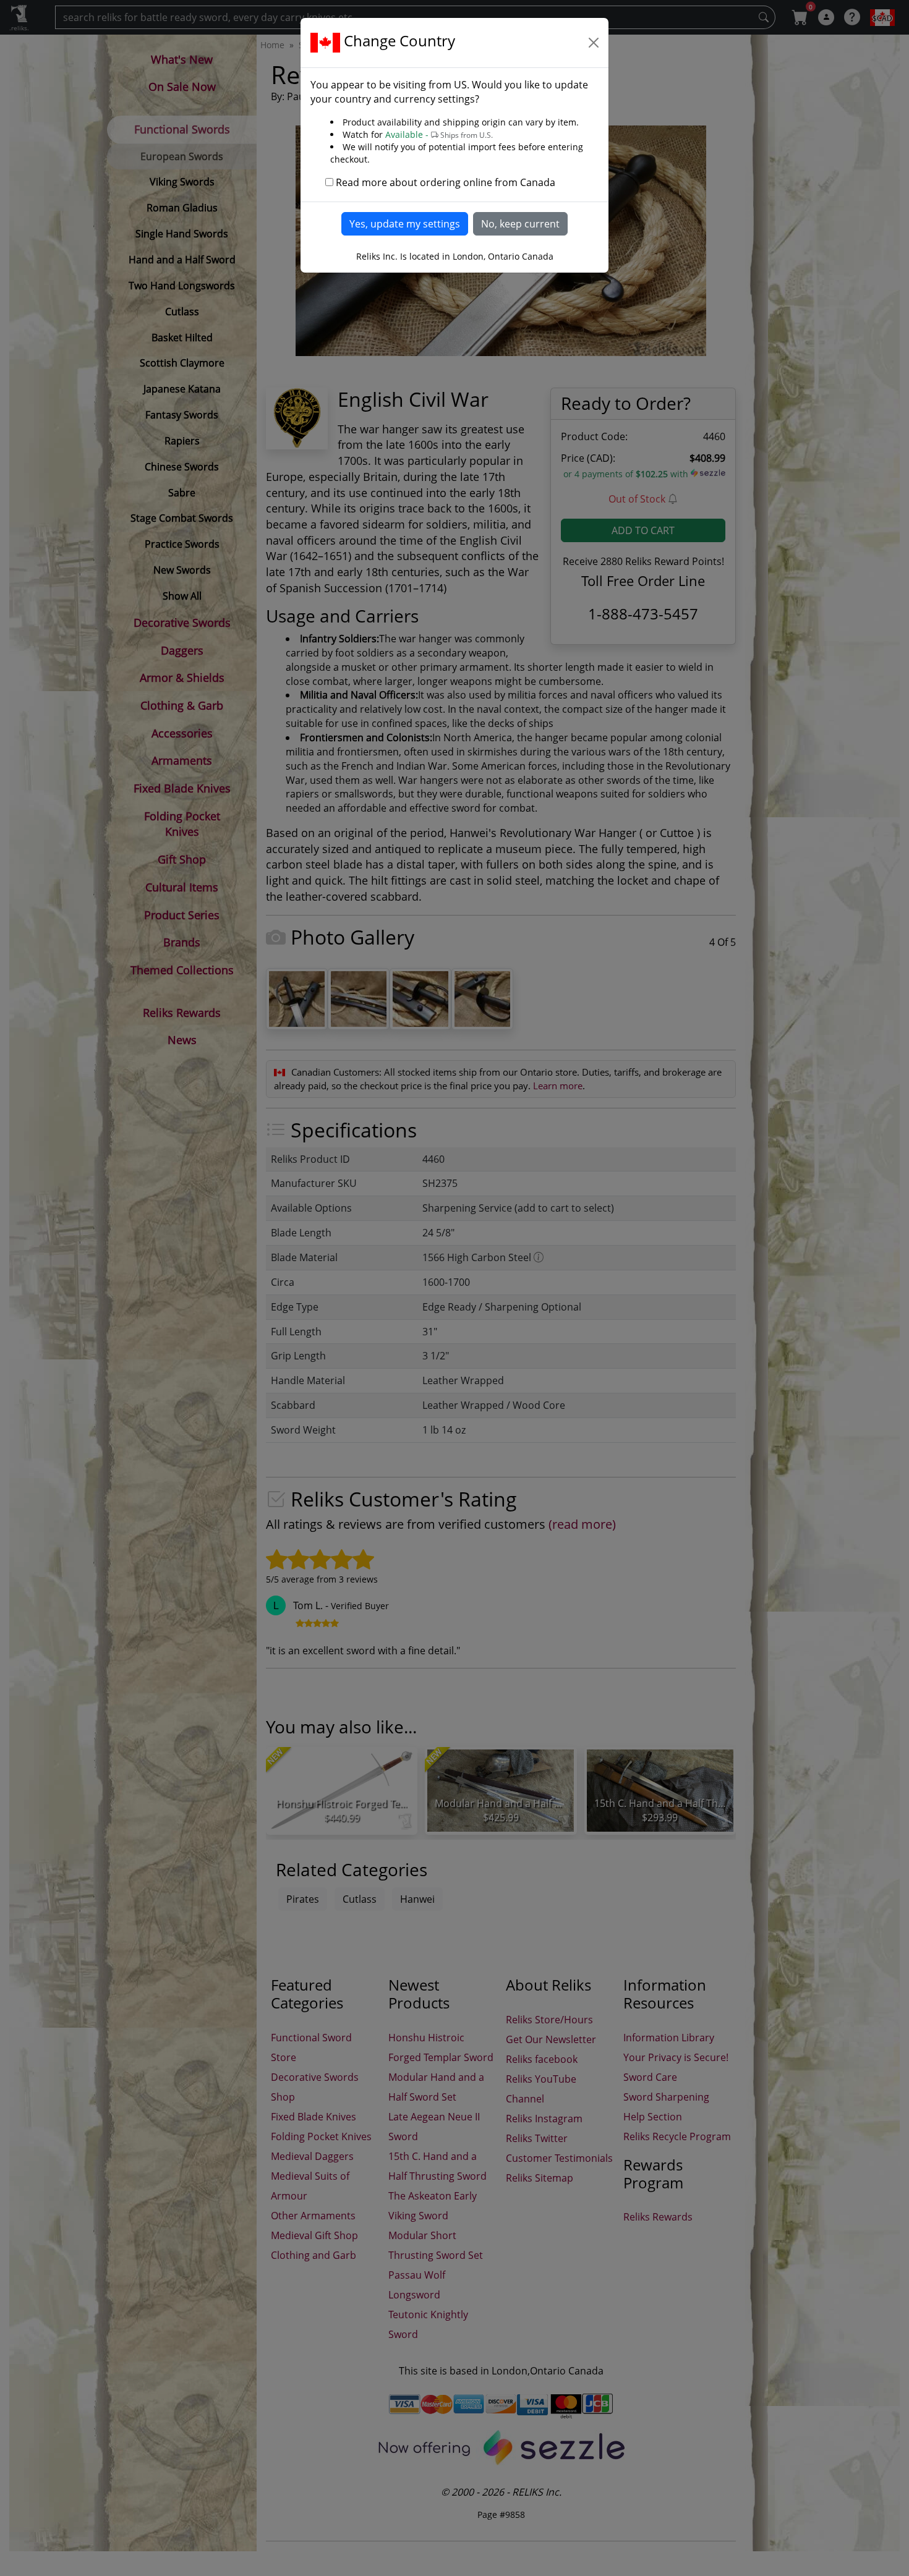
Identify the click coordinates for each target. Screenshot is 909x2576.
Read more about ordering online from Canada (446, 182)
